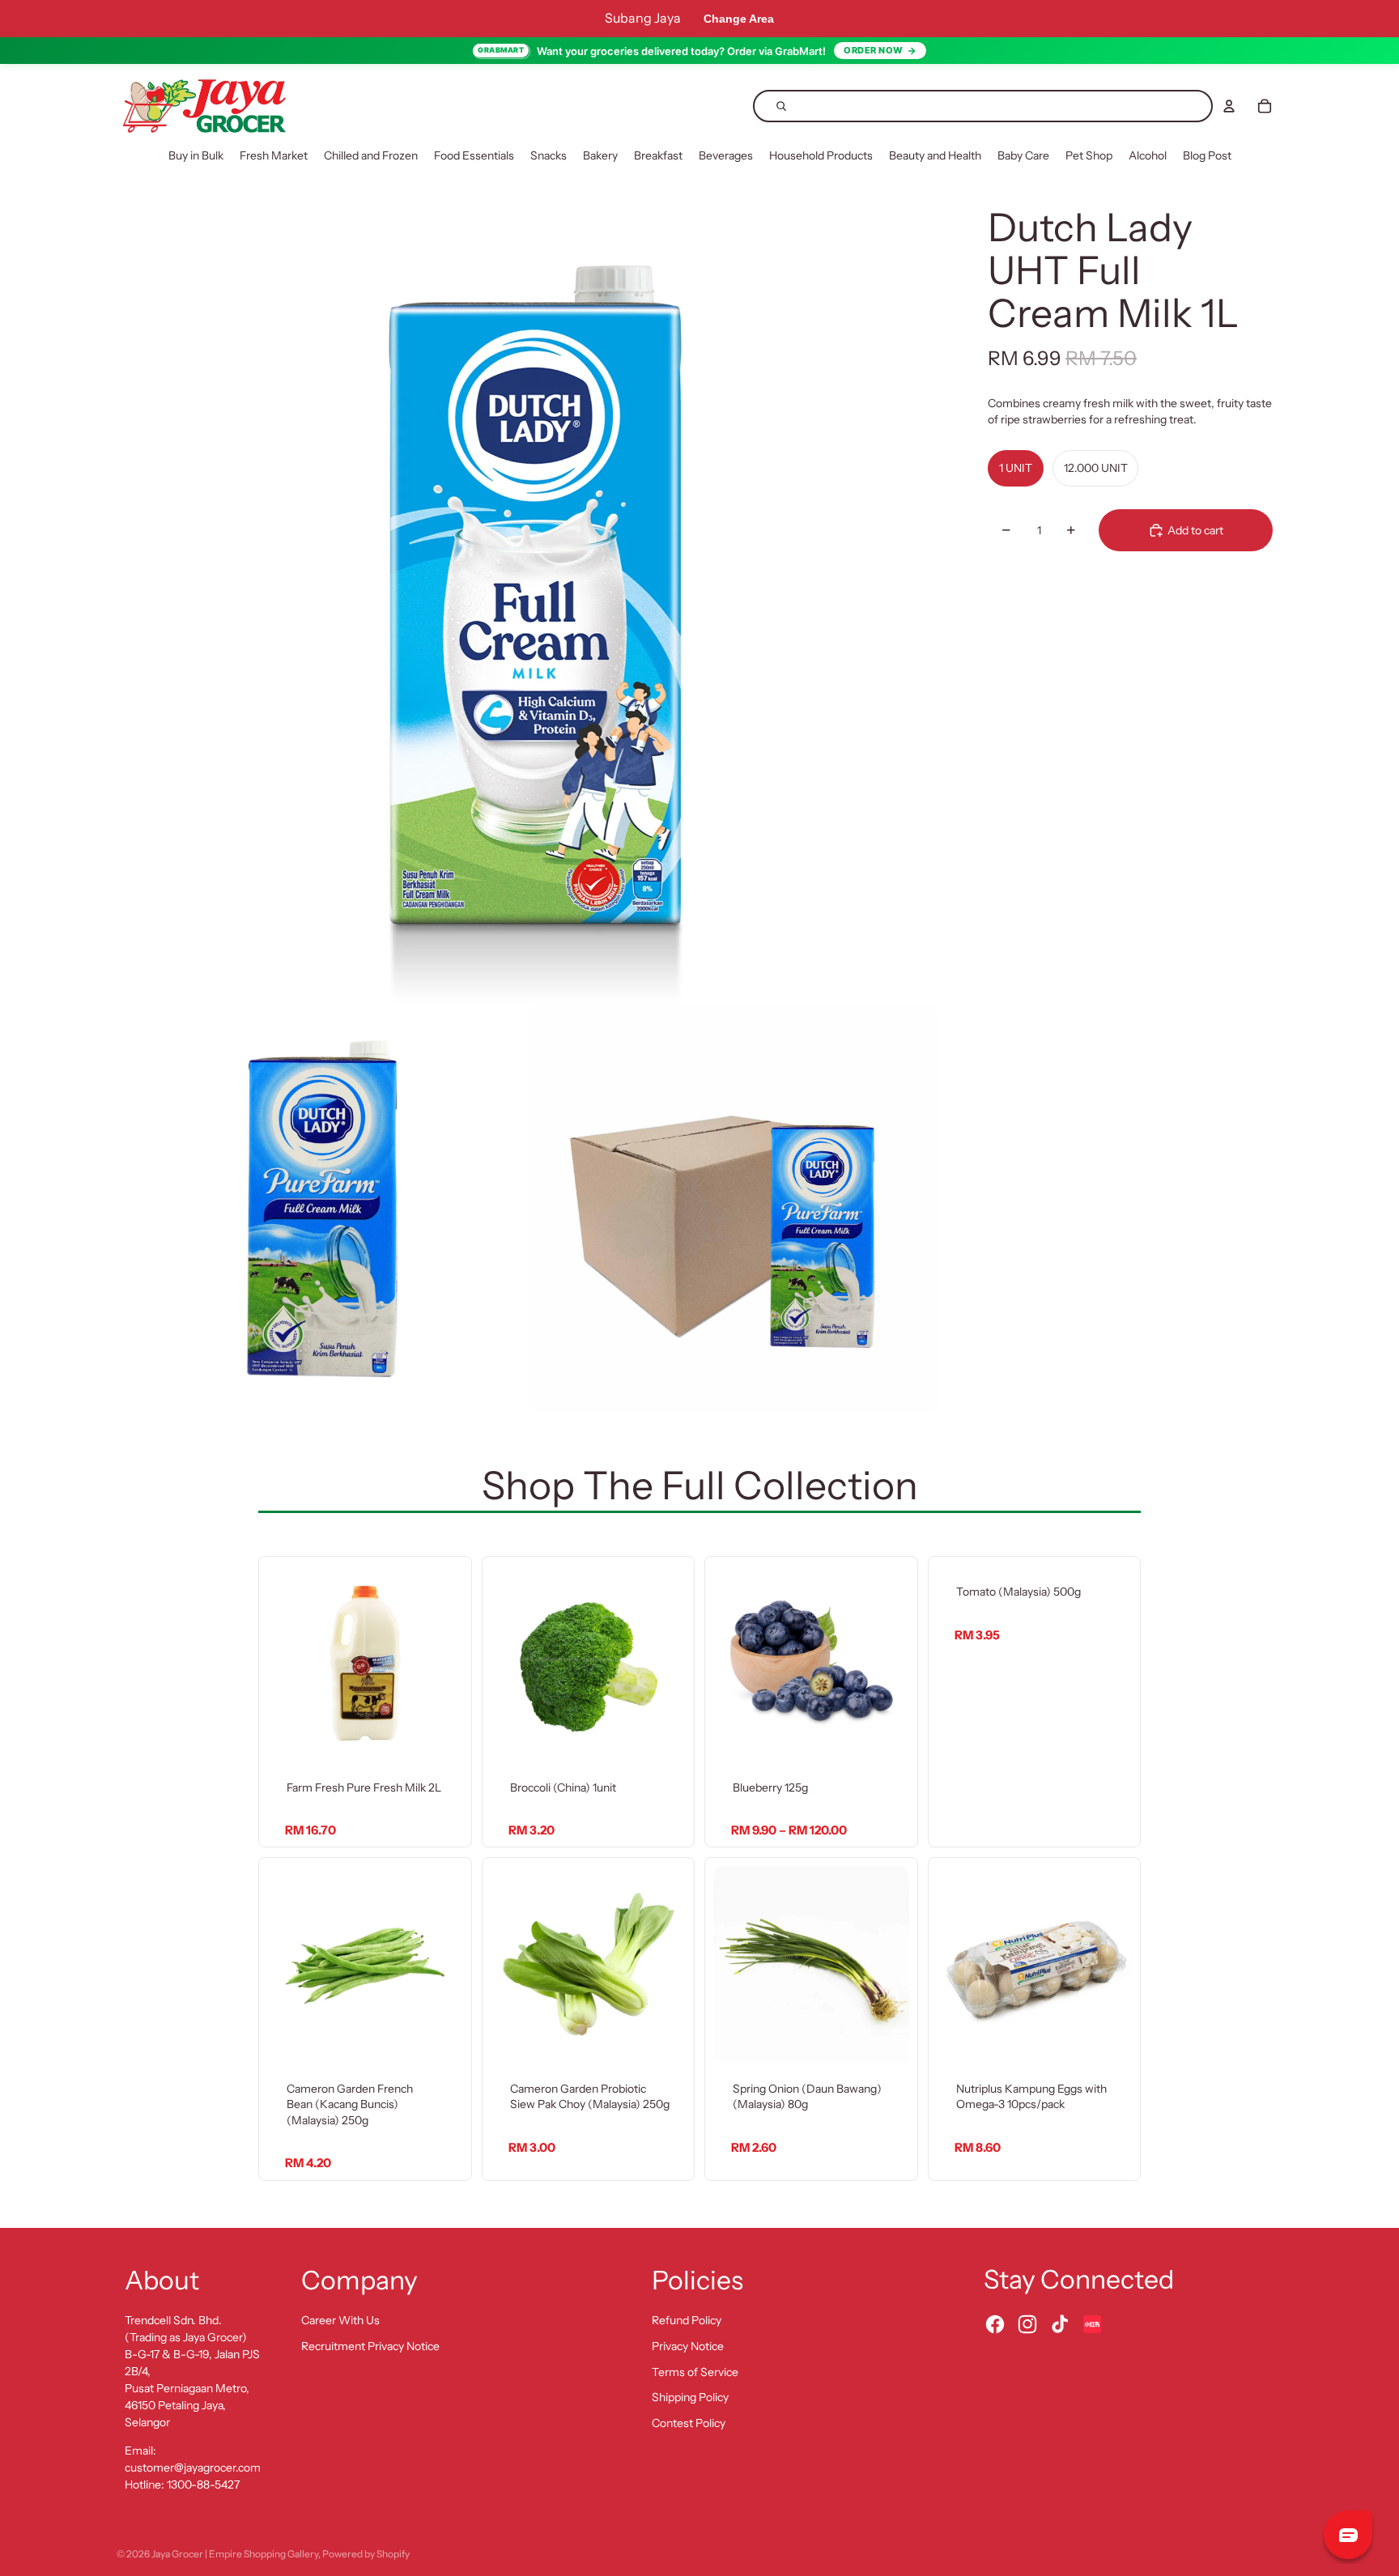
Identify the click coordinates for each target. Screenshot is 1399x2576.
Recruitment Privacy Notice (370, 2346)
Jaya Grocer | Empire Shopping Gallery (235, 2554)
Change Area (739, 19)
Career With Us (340, 2320)
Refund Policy (687, 2320)
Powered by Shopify (366, 2554)
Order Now (874, 50)
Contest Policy (689, 2423)
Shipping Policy (690, 2397)
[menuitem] (196, 156)
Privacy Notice (688, 2346)
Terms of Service (695, 2372)
